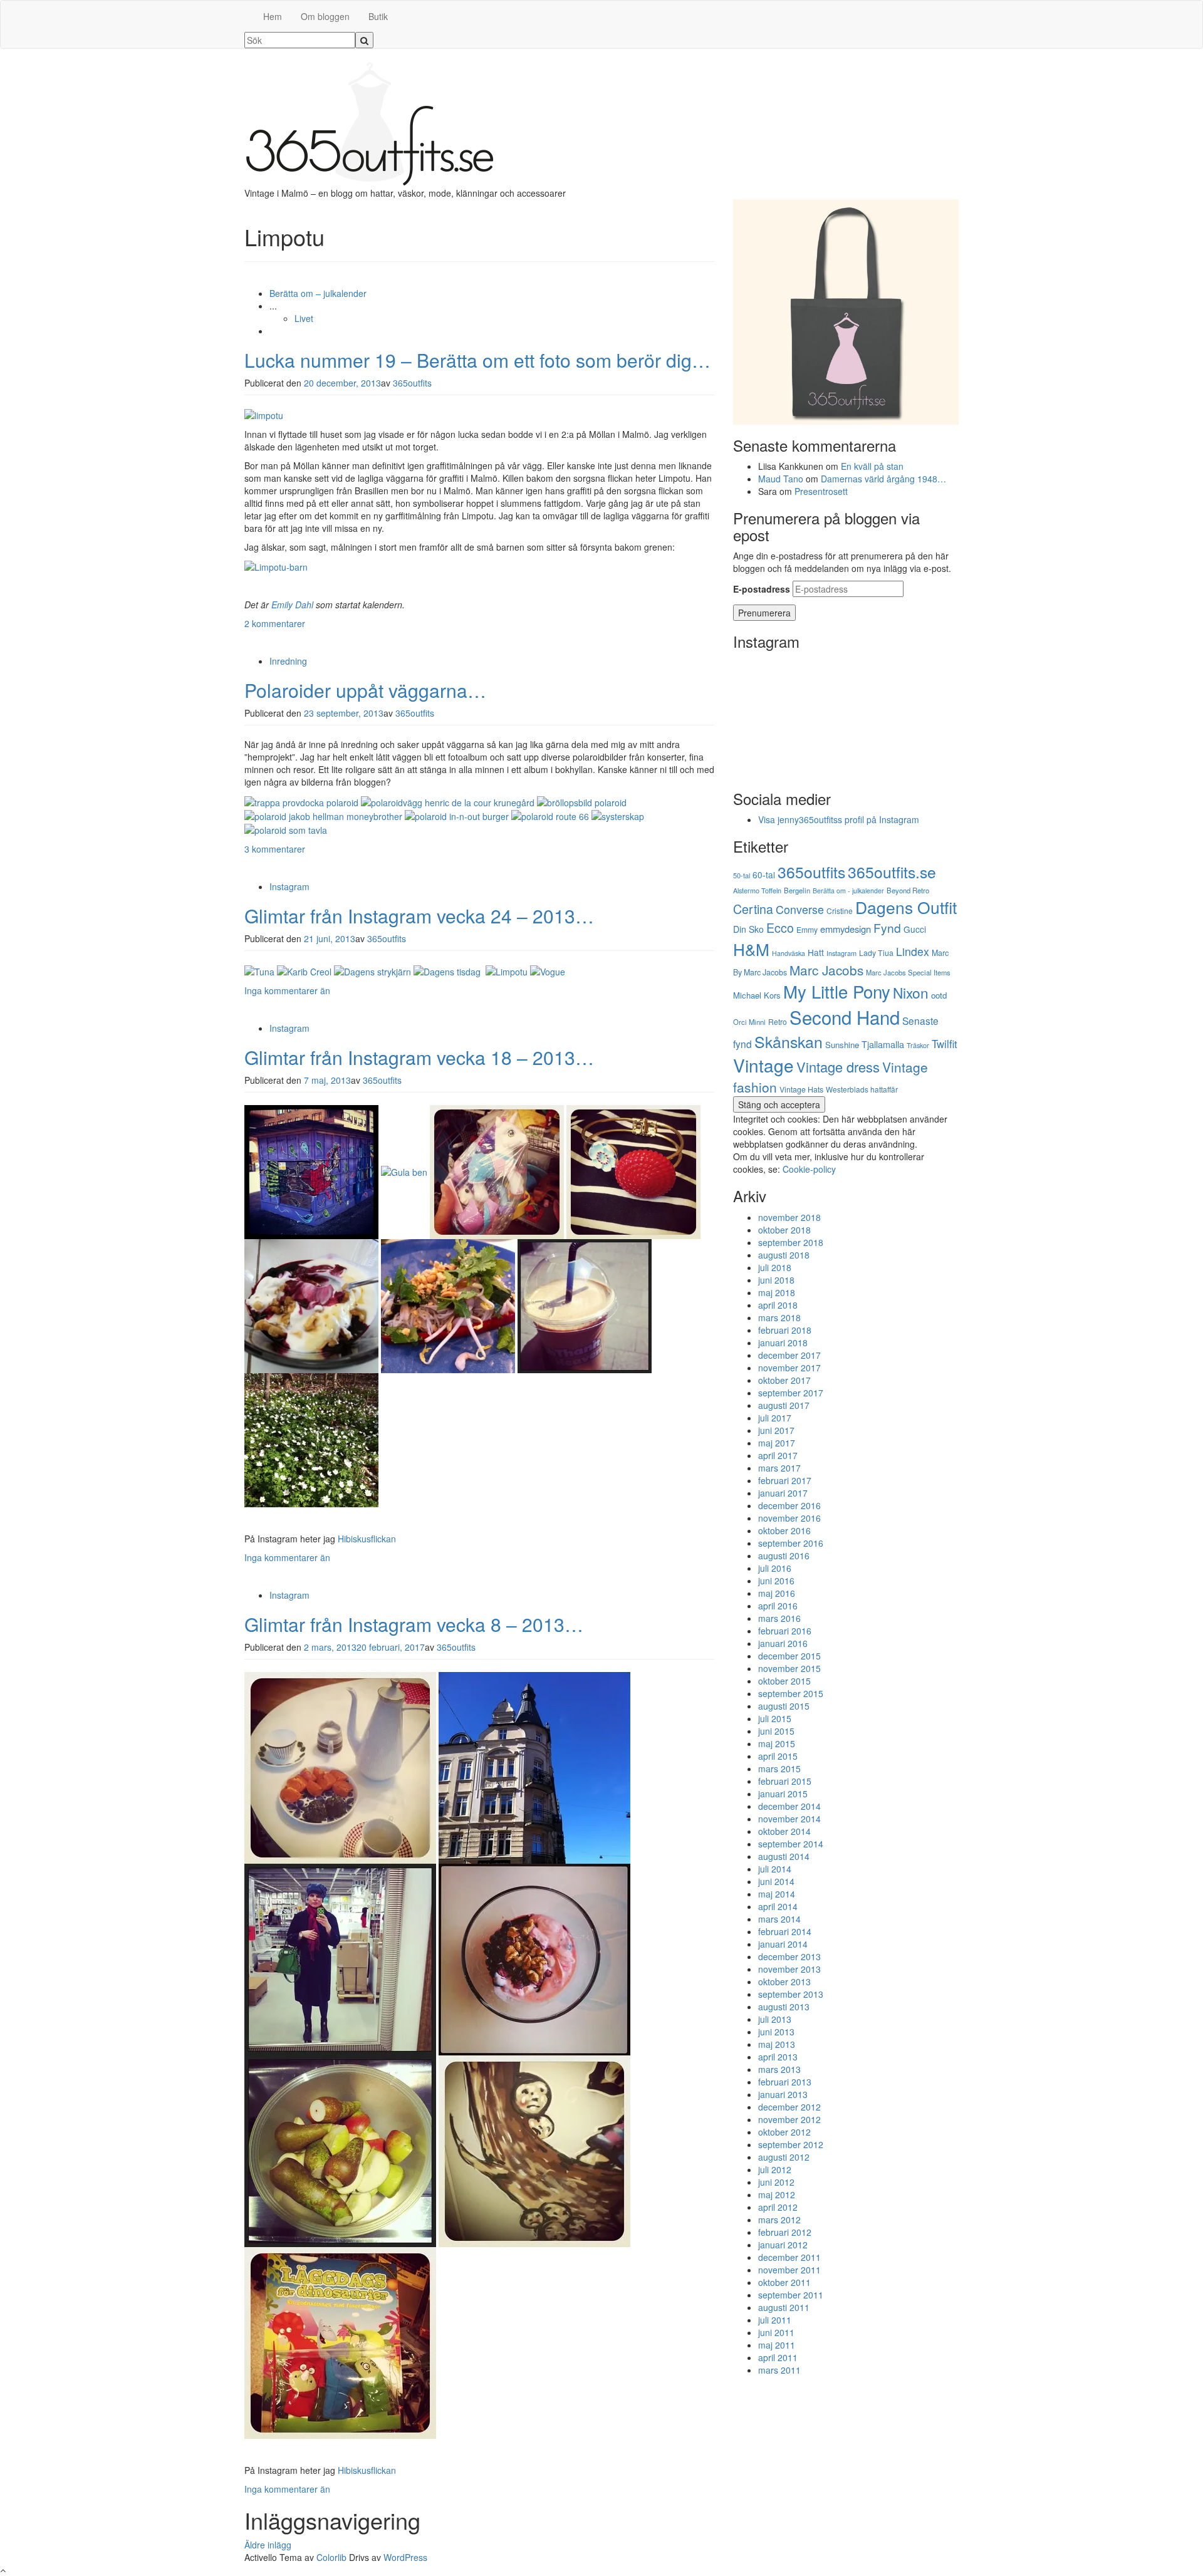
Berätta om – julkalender (318, 293)
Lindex (913, 951)
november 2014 (789, 1819)
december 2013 (789, 1956)
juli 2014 (775, 1869)
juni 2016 (776, 1581)
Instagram (289, 886)
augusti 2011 (784, 2307)
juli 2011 (775, 2320)
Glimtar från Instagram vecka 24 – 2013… (419, 916)
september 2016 (791, 1543)
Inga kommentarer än (287, 990)
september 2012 (791, 2144)
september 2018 (791, 1242)
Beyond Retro (908, 890)
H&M (751, 949)
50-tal (742, 875)
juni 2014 (776, 1881)
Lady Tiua (876, 953)
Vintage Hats (801, 1089)
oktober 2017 (784, 1380)
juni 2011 (776, 2332)
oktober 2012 (784, 2132)
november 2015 (789, 1668)
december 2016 (789, 1505)
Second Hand (845, 1017)
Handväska (789, 953)
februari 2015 (785, 1781)
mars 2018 (779, 1317)
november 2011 (789, 2270)
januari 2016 (783, 1643)
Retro (778, 1021)
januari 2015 (783, 1794)
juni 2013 (776, 2032)
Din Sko (748, 929)
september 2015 (791, 1693)
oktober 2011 (784, 2282)
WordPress (405, 2557)
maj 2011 (777, 2345)
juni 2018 (776, 1280)
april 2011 (778, 2357)
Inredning (288, 661)
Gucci (915, 929)
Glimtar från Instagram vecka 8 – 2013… (414, 1624)
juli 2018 (775, 1267)
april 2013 (778, 2057)
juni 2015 (776, 1731)
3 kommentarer (275, 849)
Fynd (887, 927)
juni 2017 (776, 1430)
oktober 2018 (784, 1230)
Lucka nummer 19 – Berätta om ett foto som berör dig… (477, 360)
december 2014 (789, 1806)
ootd (939, 995)
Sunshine (842, 1045)
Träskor (918, 1045)
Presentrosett (821, 491)
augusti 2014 (784, 1856)
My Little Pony (837, 991)
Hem (273, 16)
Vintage (763, 1065)
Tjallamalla (883, 1044)
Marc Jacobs (826, 970)
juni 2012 (776, 2182)
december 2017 (789, 1355)
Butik (378, 16)
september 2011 (791, 2295)
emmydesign (846, 929)
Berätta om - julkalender (848, 891)
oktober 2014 (784, 1831)
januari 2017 (783, 1493)
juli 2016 (775, 1568)
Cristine (840, 911)
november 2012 (789, 2119)
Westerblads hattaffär (862, 1089)
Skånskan (789, 1041)
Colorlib (331, 2557)
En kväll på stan (872, 466)
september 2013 (791, 1994)
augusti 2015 (784, 1706)
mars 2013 (779, 2069)
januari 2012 (783, 2245)
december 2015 (789, 1656)
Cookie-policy (809, 1169)
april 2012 (778, 2207)
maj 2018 (777, 1292)
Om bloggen (325, 16)
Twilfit (945, 1044)
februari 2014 (785, 1931)
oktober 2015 (784, 1681)
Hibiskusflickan (367, 1539)
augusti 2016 (784, 1555)
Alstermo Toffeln (757, 890)
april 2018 (778, 1305)
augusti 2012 (784, 2157)
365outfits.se (892, 872)
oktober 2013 (784, 1981)
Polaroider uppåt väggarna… (365, 690)
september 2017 (791, 1393)
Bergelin (797, 890)
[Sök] (364, 40)
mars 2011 (779, 2370)
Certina (753, 909)
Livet (304, 318)
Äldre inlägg (268, 2545)
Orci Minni (749, 1022)
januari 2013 (783, 2094)
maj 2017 (777, 1443)
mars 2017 (779, 1468)
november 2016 (789, 1518)
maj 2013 (777, 2044)
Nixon (911, 992)
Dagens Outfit (906, 907)
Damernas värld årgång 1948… (883, 479)
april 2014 (778, 1906)
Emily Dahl (292, 605)
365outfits (412, 383)
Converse (800, 909)
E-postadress (762, 589)
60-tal (764, 875)
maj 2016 (777, 1593)
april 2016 (778, 1606)
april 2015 (778, 1756)
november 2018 (789, 1217)
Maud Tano (781, 479)
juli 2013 (775, 2019)
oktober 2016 (784, 1530)
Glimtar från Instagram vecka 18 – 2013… (419, 1057)
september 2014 (791, 1844)
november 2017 (789, 1368)
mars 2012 (779, 2220)
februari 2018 (785, 1330)
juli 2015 (775, 1718)
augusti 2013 (784, 2007)
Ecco (780, 928)
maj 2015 (777, 1743)
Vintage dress (838, 1067)
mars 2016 (779, 1618)
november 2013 (789, 1969)
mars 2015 (779, 1768)
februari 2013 (785, 2082)
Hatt (816, 952)
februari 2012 (785, 2232)
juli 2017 (775, 1418)
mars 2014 (779, 1919)
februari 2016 (785, 1631)
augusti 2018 (784, 1255)
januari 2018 (783, 1343)
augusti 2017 (784, 1405)
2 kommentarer (275, 623)
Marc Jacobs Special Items (908, 972)
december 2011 (789, 2257)
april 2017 (778, 1455)
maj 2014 (777, 1894)
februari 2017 (785, 1480)
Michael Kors (757, 995)
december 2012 (789, 2107)
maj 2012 (777, 2194)
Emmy (807, 929)
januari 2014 (783, 1944)
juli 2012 (775, 2169)
